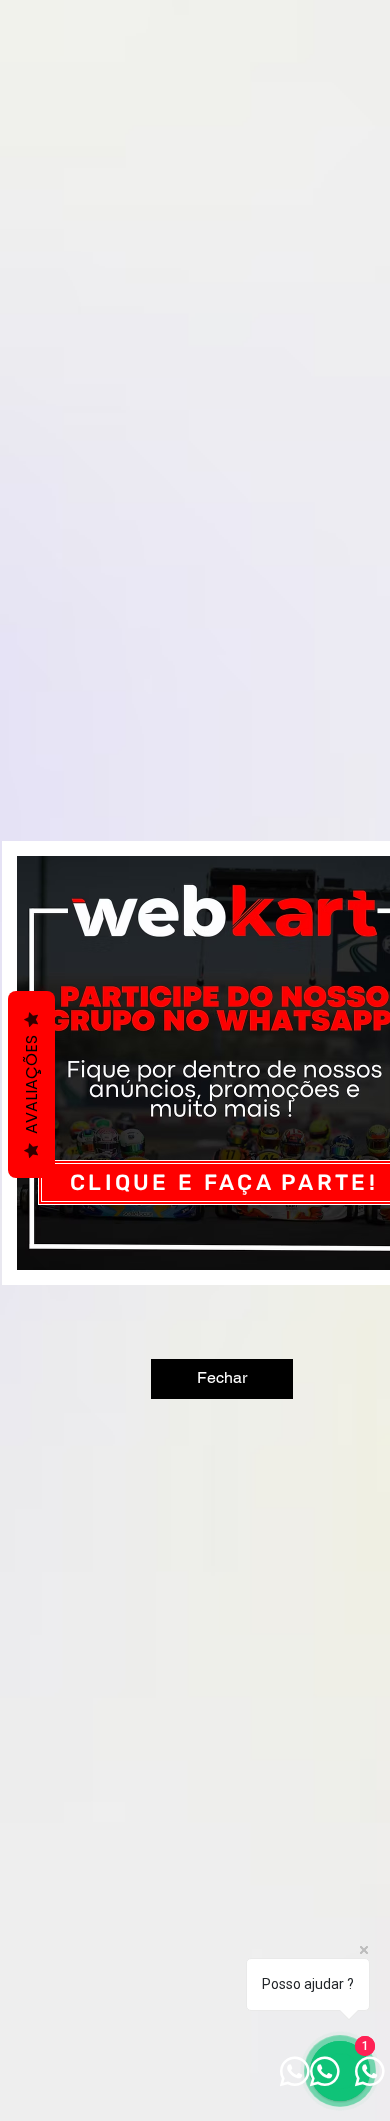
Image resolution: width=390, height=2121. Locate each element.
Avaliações (31, 1084)
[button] (222, 1379)
